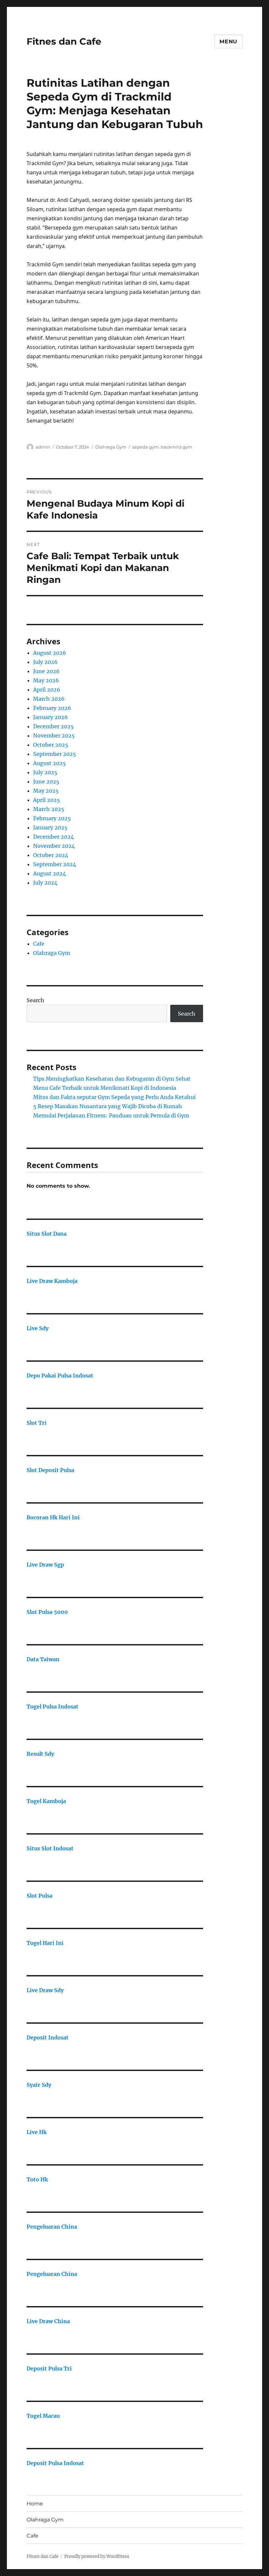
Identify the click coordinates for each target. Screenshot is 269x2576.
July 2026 (45, 662)
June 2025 (46, 782)
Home (35, 2504)
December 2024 (53, 837)
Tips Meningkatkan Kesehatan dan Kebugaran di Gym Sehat (112, 1079)
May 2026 (46, 680)
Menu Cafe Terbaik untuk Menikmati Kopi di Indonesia (105, 1088)
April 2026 (47, 690)
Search (35, 1000)
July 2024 (45, 883)
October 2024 (51, 855)
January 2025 (50, 827)
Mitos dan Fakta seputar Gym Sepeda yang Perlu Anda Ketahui (114, 1097)
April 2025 (47, 800)
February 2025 (52, 818)
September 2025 (55, 754)
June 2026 (46, 671)
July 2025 (45, 772)
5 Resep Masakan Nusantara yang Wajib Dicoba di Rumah (108, 1106)
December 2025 (53, 726)
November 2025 (54, 736)
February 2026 (52, 708)
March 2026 (49, 699)
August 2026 (50, 653)
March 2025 (49, 809)
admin (43, 447)
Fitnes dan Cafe (64, 41)
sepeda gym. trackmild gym (162, 447)
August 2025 (50, 763)
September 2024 (55, 864)
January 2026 (51, 717)
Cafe (39, 944)
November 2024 (54, 846)
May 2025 (46, 791)
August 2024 (50, 873)
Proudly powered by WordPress (97, 2556)
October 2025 (51, 745)
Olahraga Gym (111, 447)
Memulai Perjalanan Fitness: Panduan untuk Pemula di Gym (111, 1115)
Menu (228, 42)
